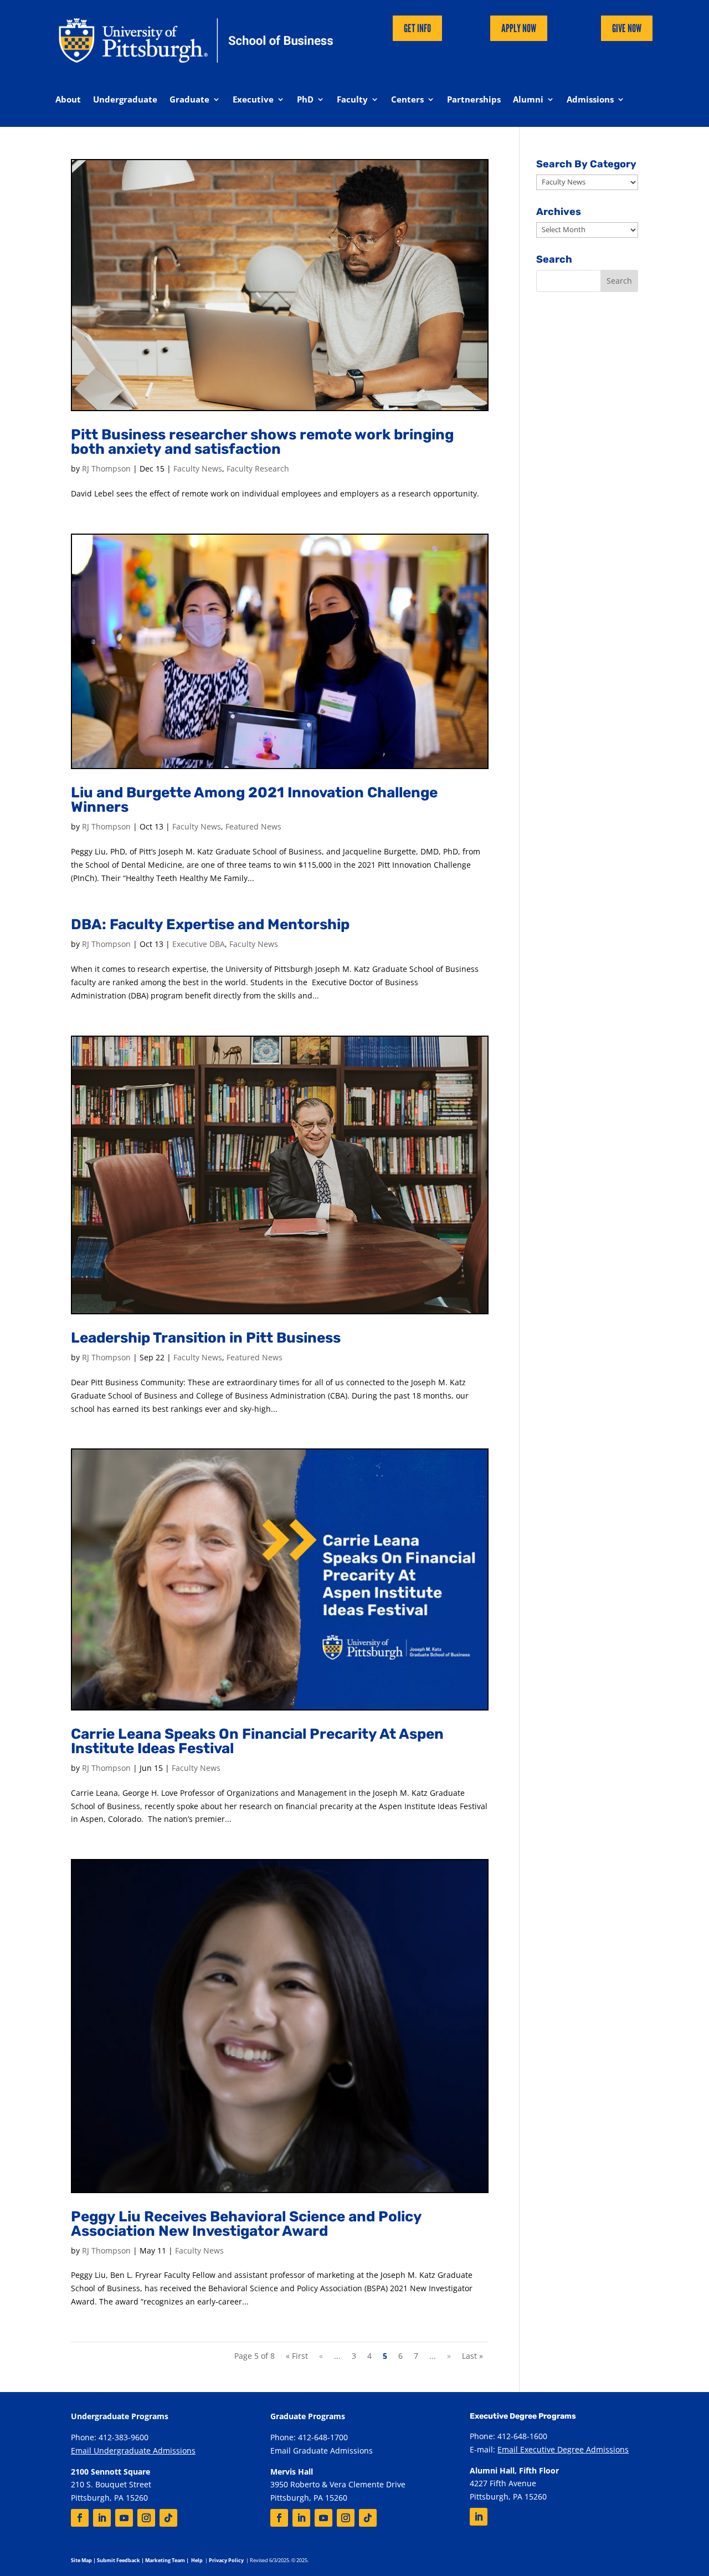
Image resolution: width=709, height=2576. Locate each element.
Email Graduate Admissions (322, 2450)
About (68, 100)
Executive (253, 100)
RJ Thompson (106, 468)
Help (197, 2560)
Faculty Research (258, 468)
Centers (407, 100)
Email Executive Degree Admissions (563, 2449)
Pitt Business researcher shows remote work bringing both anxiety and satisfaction (262, 442)
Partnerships (474, 100)
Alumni (528, 100)
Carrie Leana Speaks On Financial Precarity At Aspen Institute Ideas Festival (257, 1741)
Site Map (81, 2560)
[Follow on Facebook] (80, 2518)
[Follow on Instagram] (146, 2518)
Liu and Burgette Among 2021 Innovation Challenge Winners (254, 800)
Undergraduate (125, 100)
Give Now (627, 28)
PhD (305, 100)
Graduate (189, 100)
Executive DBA (199, 944)
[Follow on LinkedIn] (102, 2518)
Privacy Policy (226, 2560)
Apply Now (519, 28)
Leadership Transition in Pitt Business (206, 1338)
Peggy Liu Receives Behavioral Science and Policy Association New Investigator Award (246, 2224)
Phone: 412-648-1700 (309, 2437)
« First (297, 2356)
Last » (472, 2356)
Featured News (253, 826)
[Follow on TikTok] (168, 2518)
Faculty (352, 100)
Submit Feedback (119, 2560)
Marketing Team (165, 2560)
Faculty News (198, 468)
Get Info (417, 28)
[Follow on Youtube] (124, 2518)
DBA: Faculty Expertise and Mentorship (210, 925)
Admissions (590, 100)
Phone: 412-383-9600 (110, 2437)
